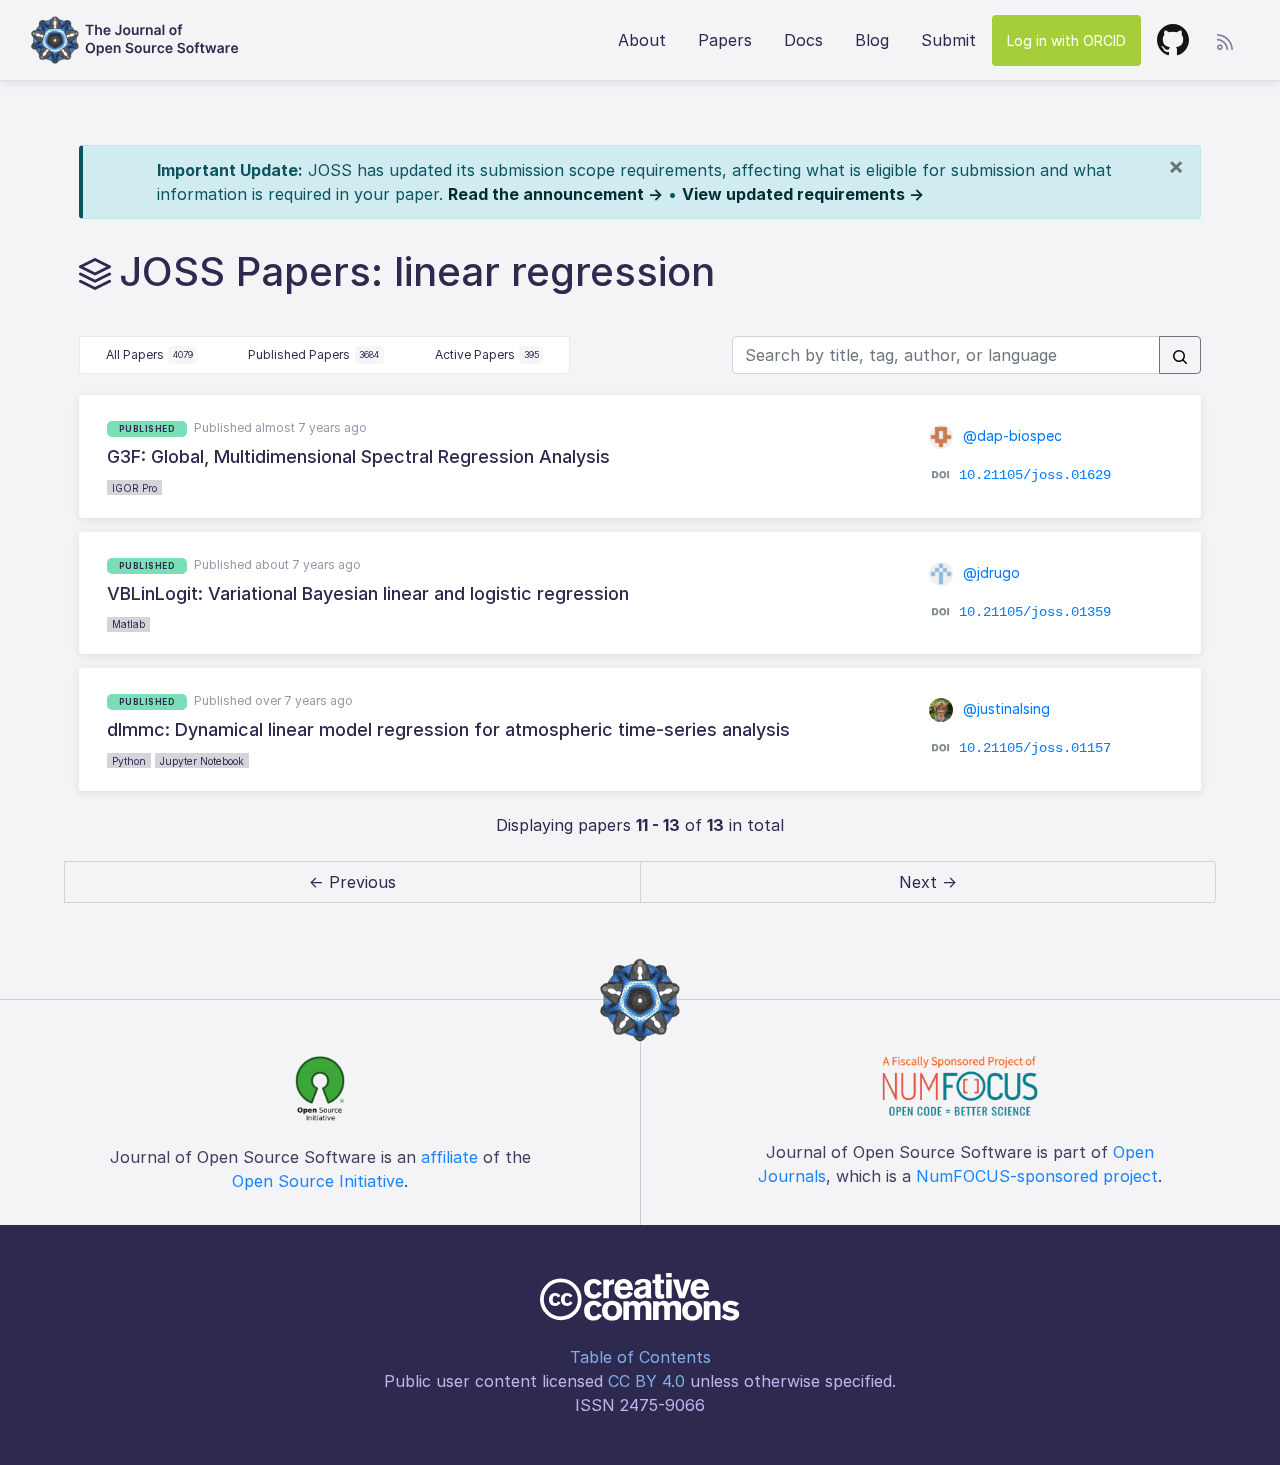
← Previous (352, 882)
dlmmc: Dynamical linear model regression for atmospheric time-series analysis (448, 729)
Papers (725, 40)
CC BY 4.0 (646, 1381)
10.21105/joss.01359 (1035, 612)
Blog (872, 40)
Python (129, 761)
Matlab (128, 624)
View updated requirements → (803, 194)
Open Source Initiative (318, 1181)
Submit (948, 40)
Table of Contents (640, 1357)
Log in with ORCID (1066, 40)
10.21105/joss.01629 (1035, 475)
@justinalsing (1004, 708)
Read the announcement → (555, 194)
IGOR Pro (134, 488)
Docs (803, 40)
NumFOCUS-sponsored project (1037, 1176)
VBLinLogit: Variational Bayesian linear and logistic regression (368, 593)
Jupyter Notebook (202, 761)
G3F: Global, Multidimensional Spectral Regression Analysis (358, 456)
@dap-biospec (1010, 435)
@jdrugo (989, 572)
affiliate (449, 1157)
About (642, 40)
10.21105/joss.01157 (1035, 748)
